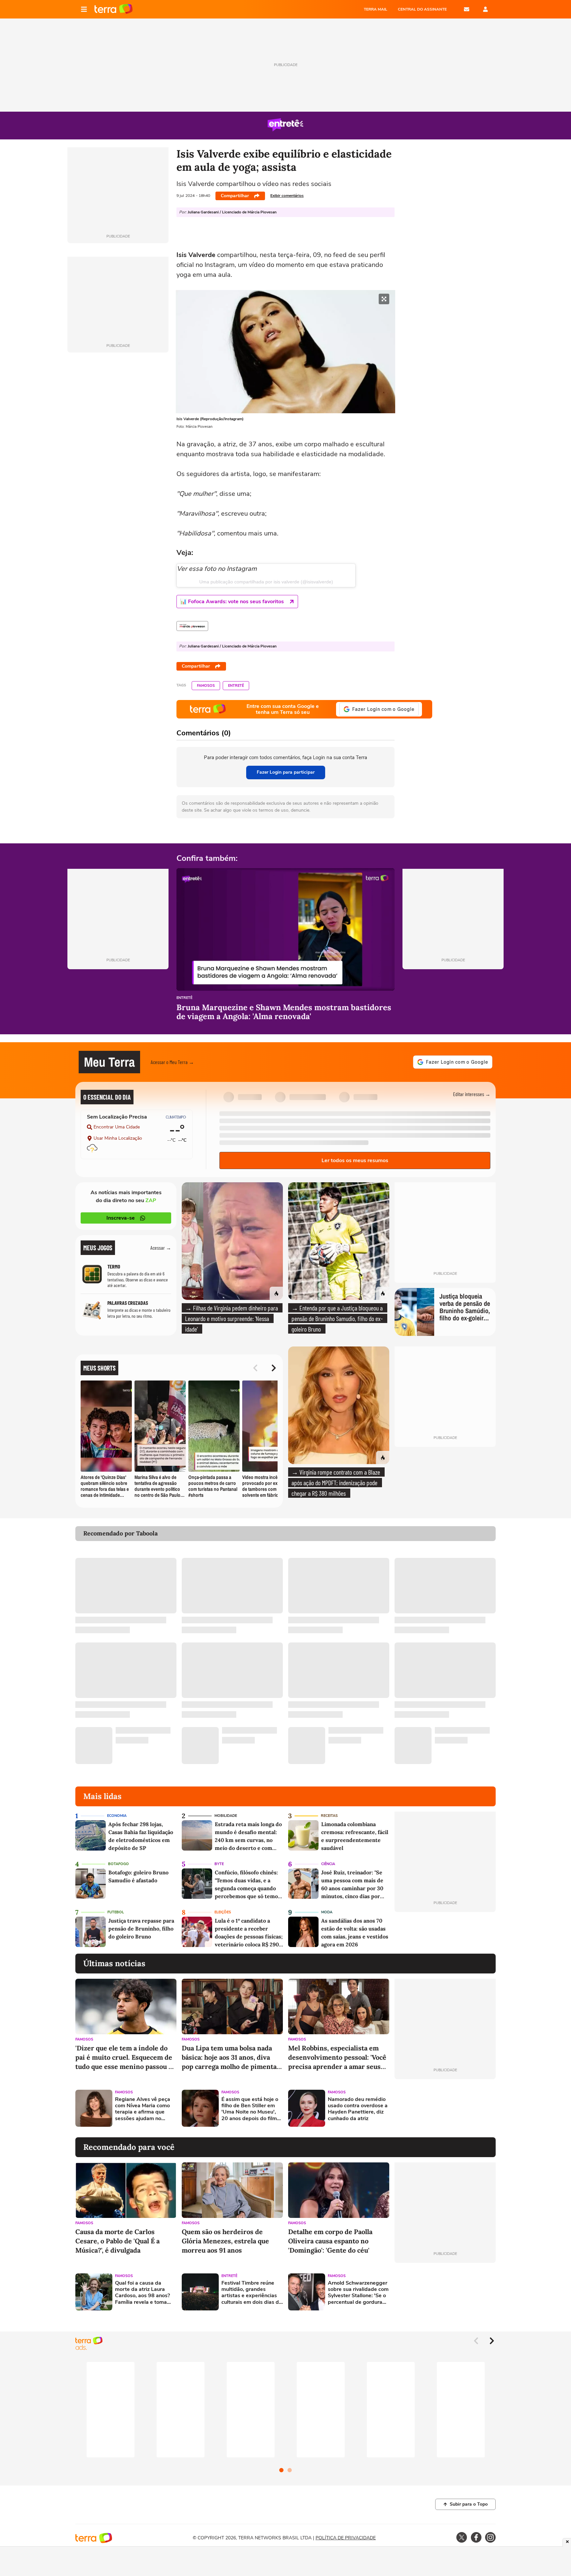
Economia (117, 1816)
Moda (327, 1912)
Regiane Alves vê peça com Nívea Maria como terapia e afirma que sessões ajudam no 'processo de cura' (143, 2109)
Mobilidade (226, 1816)
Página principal (114, 9)
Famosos (206, 686)
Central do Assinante (422, 9)
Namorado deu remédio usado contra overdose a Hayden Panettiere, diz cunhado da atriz (358, 2109)
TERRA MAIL (376, 9)
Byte (219, 1864)
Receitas (329, 1816)
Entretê (236, 686)
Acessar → (161, 1248)
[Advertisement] (445, 2108)
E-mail (467, 9)
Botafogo (118, 1864)
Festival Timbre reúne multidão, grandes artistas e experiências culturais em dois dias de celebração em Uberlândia (252, 2293)
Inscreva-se (121, 1218)
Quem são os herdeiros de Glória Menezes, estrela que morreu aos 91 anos (225, 2241)
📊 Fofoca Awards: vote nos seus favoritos (232, 602)
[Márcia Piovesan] (192, 626)
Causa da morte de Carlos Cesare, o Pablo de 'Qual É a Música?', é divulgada (117, 2241)
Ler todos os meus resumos (355, 1160)
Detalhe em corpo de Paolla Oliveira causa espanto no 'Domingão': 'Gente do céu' (330, 2241)
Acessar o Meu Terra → (172, 1062)
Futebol (116, 1912)
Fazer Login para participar (286, 772)
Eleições (223, 1912)
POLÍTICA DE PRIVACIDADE (346, 2538)
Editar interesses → (472, 1094)
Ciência (328, 1864)
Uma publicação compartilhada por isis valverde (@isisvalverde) (266, 582)
